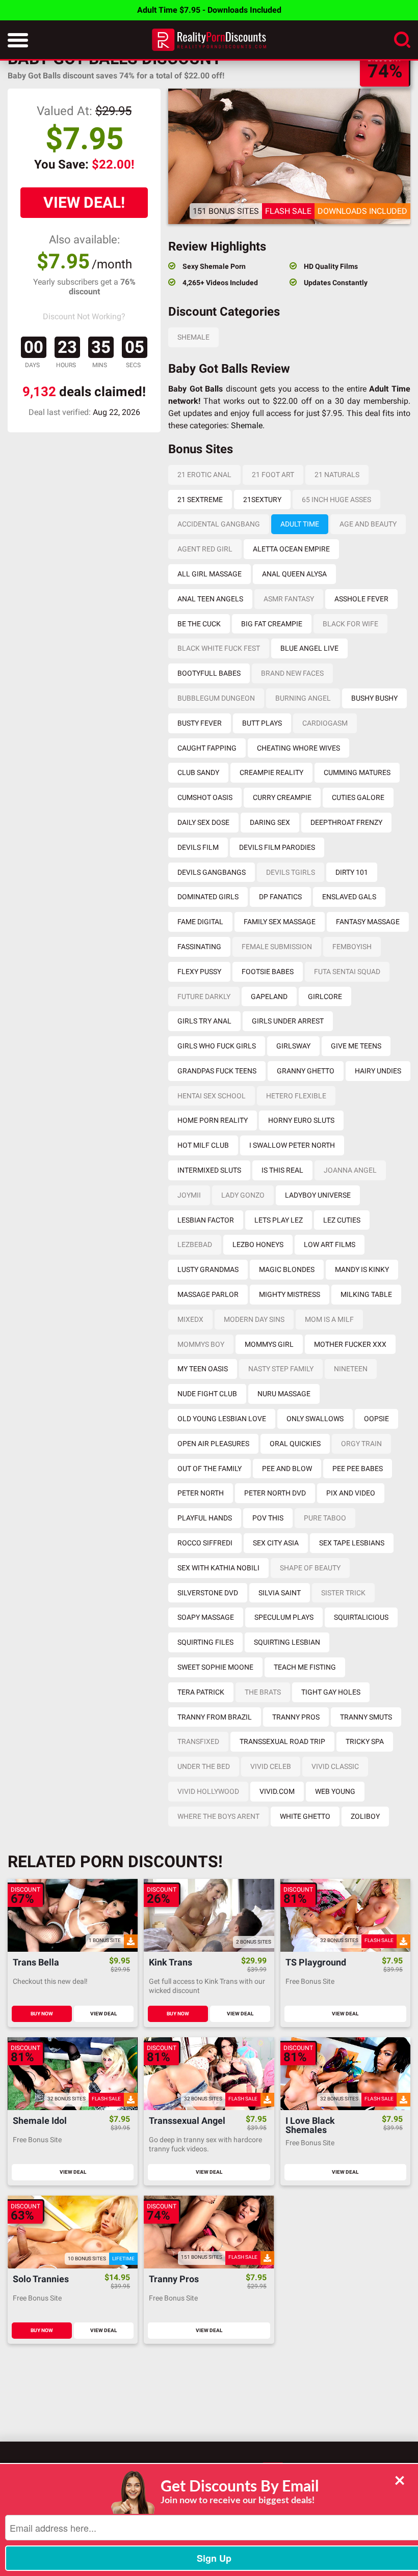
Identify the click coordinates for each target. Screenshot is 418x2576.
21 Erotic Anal (204, 475)
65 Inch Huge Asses (336, 500)
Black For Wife (350, 624)
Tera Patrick (201, 1692)
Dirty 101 (352, 872)
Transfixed (198, 1741)
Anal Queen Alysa (294, 574)
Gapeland (269, 996)
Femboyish (352, 947)
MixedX (190, 1319)
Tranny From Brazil (215, 1717)
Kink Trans (171, 1963)
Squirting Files (205, 1642)
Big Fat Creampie (272, 624)
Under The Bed (204, 1766)
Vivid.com (277, 1791)
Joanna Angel (350, 1170)
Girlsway (293, 1046)
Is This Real (282, 1170)
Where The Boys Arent (218, 1816)
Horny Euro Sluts (301, 1120)
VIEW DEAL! (84, 202)
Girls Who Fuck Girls (217, 1046)
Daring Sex (270, 822)
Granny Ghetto (306, 1071)
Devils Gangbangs (212, 872)
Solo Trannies (41, 2279)
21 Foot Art (273, 475)
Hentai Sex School (212, 1096)
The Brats (263, 1692)
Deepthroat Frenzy (346, 822)
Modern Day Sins (254, 1319)
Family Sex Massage (280, 922)
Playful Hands (205, 1518)
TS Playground (316, 1963)
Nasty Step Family (281, 1369)
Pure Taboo (325, 1518)
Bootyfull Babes (209, 673)
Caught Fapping (207, 748)
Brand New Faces (292, 673)
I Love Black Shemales (310, 2125)
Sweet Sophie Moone (215, 1667)
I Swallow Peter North (292, 1145)
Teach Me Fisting (305, 1667)
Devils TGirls (291, 872)
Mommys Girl (269, 1344)
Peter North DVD (275, 1493)
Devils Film (198, 847)
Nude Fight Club (207, 1394)
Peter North (201, 1493)
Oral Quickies (295, 1444)
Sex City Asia (276, 1543)
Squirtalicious (361, 1617)
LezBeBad (195, 1244)
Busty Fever (200, 723)
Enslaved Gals (349, 897)
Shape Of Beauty (310, 1568)
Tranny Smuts (366, 1717)
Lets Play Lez (279, 1220)
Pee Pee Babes (358, 1469)
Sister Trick (343, 1593)
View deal (103, 2014)
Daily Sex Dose (203, 822)
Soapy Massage (206, 1617)
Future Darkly (204, 996)
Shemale (193, 337)
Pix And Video (351, 1493)
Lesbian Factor (206, 1220)
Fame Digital (200, 922)
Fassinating (199, 947)
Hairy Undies (378, 1071)
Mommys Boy (201, 1344)
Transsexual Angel (187, 2121)
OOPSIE (376, 1419)
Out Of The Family (210, 1469)
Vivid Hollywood (208, 1791)
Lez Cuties (342, 1220)
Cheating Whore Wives (298, 748)
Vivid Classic (335, 1766)
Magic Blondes (287, 1269)
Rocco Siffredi (205, 1543)
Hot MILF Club (203, 1145)
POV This (268, 1518)
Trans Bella (36, 1963)
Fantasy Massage (368, 922)
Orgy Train (361, 1444)
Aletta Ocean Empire (291, 549)
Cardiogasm (325, 723)
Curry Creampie (282, 797)
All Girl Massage (210, 574)
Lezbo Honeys (258, 1244)
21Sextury (262, 500)
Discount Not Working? (84, 316)
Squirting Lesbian (287, 1642)
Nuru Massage (284, 1394)
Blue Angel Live (309, 648)
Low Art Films (330, 1244)
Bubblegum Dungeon (216, 698)
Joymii (189, 1195)
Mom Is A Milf (329, 1319)
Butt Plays (262, 723)
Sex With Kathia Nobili (218, 1568)
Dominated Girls (208, 897)
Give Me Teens (356, 1046)
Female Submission (277, 947)
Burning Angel (303, 698)
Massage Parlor (208, 1294)
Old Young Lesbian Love (222, 1419)
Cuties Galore (358, 797)
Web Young (335, 1791)
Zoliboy (365, 1816)
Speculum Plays (284, 1617)
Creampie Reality (271, 772)
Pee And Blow (287, 1469)
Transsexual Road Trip (282, 1741)
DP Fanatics (280, 897)
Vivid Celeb (271, 1766)
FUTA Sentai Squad (347, 972)
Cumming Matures (357, 772)
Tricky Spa (365, 1741)
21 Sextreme (200, 500)
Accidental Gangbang (219, 524)
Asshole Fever (361, 599)
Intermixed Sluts (209, 1170)
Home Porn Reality (213, 1120)
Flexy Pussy (199, 972)
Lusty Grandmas (208, 1269)
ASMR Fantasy (289, 599)
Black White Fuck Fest (219, 648)
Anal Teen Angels (210, 599)
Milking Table (366, 1294)
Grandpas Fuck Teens (217, 1071)
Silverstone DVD (208, 1593)
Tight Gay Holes (331, 1692)
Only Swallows (315, 1419)
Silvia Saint (280, 1593)
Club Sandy (198, 772)
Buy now (42, 2014)
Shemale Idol (40, 2121)
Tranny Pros (296, 1717)
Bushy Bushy (374, 698)
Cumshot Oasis (205, 797)
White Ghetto (305, 1816)
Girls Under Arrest (288, 1021)
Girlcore (325, 996)
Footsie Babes (268, 972)
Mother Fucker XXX (350, 1344)
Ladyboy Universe (318, 1195)
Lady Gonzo (243, 1195)
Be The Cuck (199, 624)
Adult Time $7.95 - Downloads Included (209, 10)
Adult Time (300, 524)
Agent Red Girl (205, 549)
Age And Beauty (368, 524)
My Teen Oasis (203, 1369)
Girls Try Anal (204, 1021)
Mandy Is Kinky (362, 1269)
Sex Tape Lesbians (352, 1543)
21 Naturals (337, 475)
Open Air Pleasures (213, 1444)
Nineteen (351, 1369)
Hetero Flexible (296, 1096)
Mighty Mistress (290, 1294)
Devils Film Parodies (277, 847)
